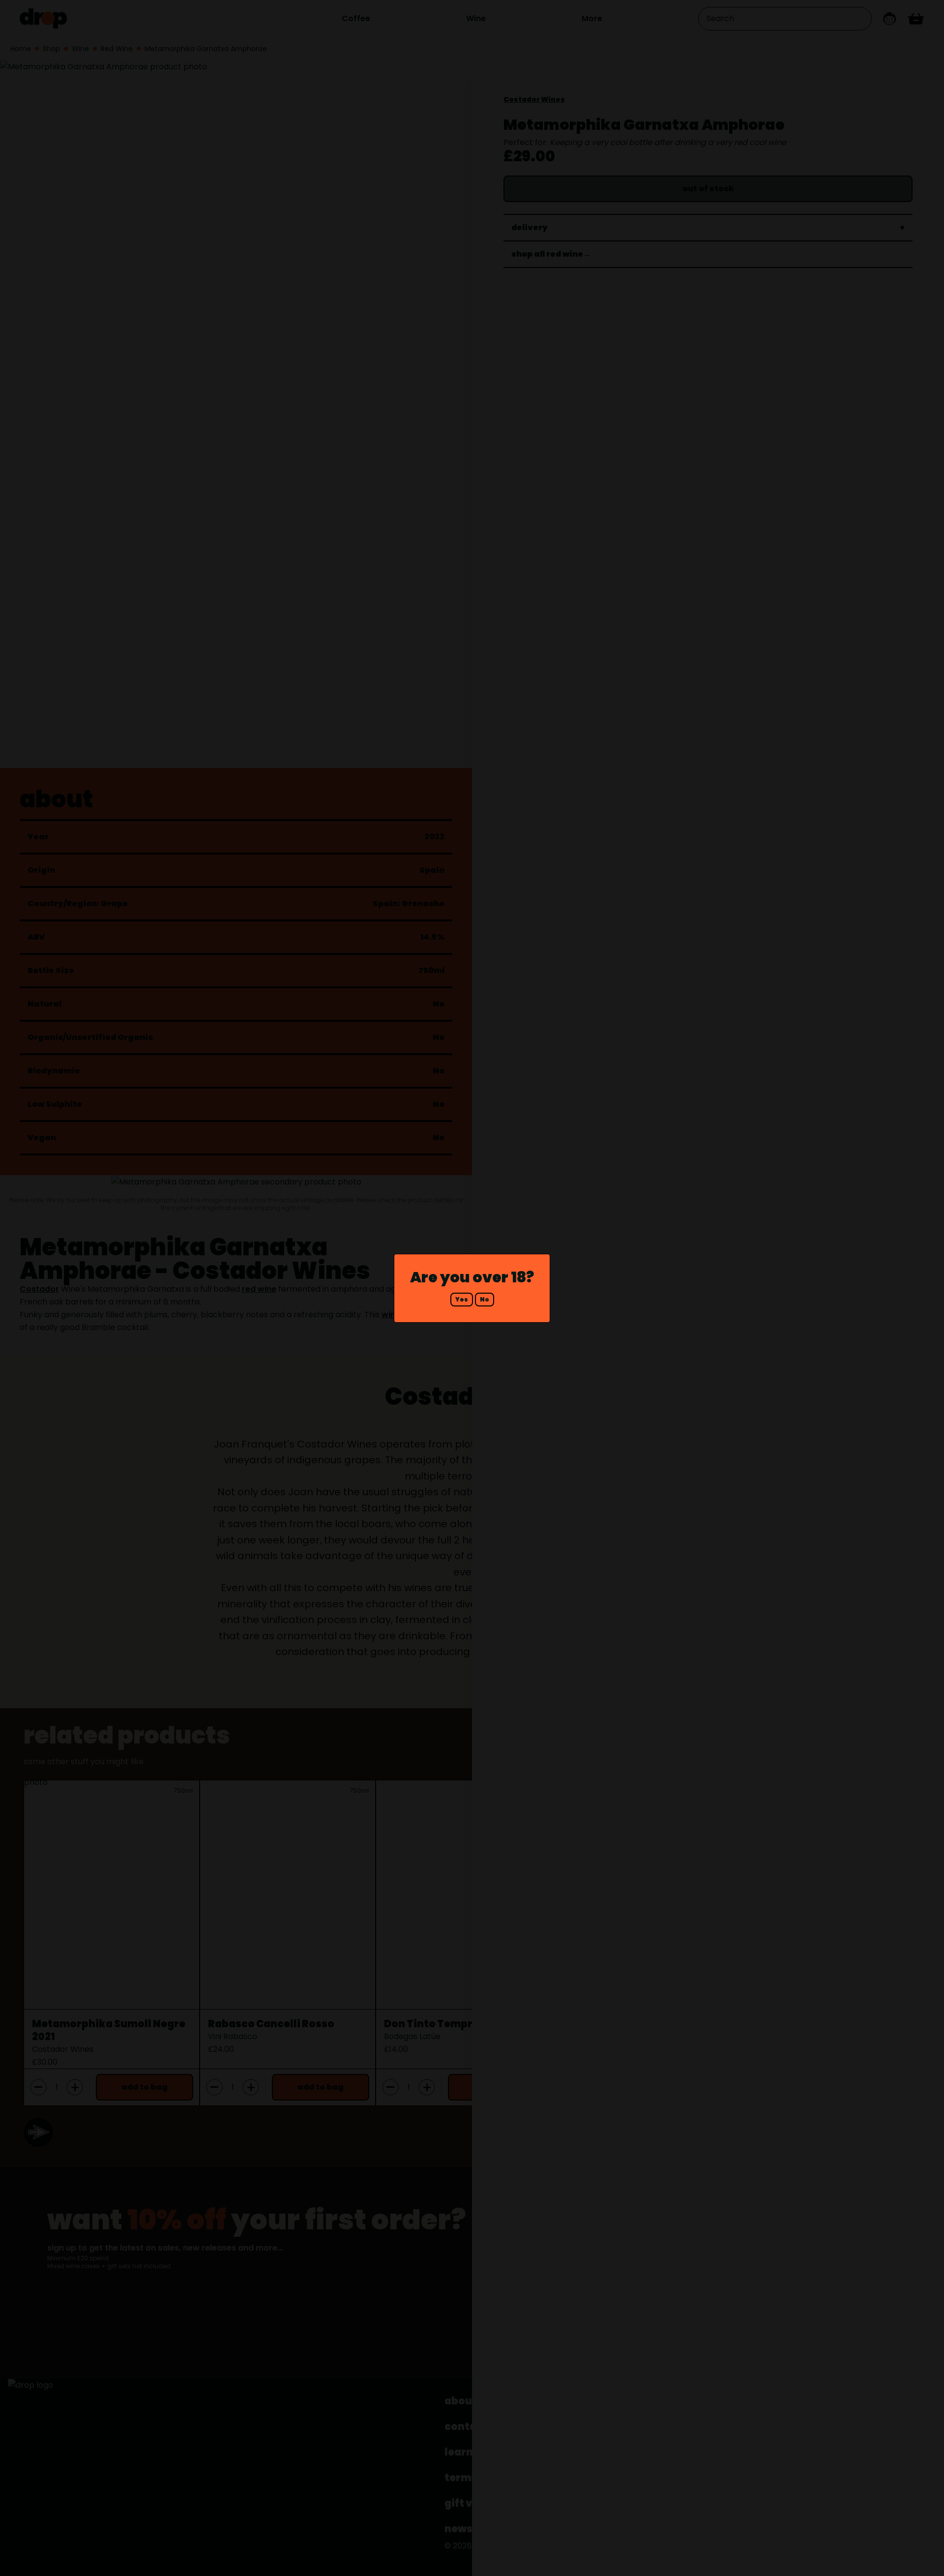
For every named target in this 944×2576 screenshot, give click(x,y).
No (485, 1299)
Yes (462, 1299)
